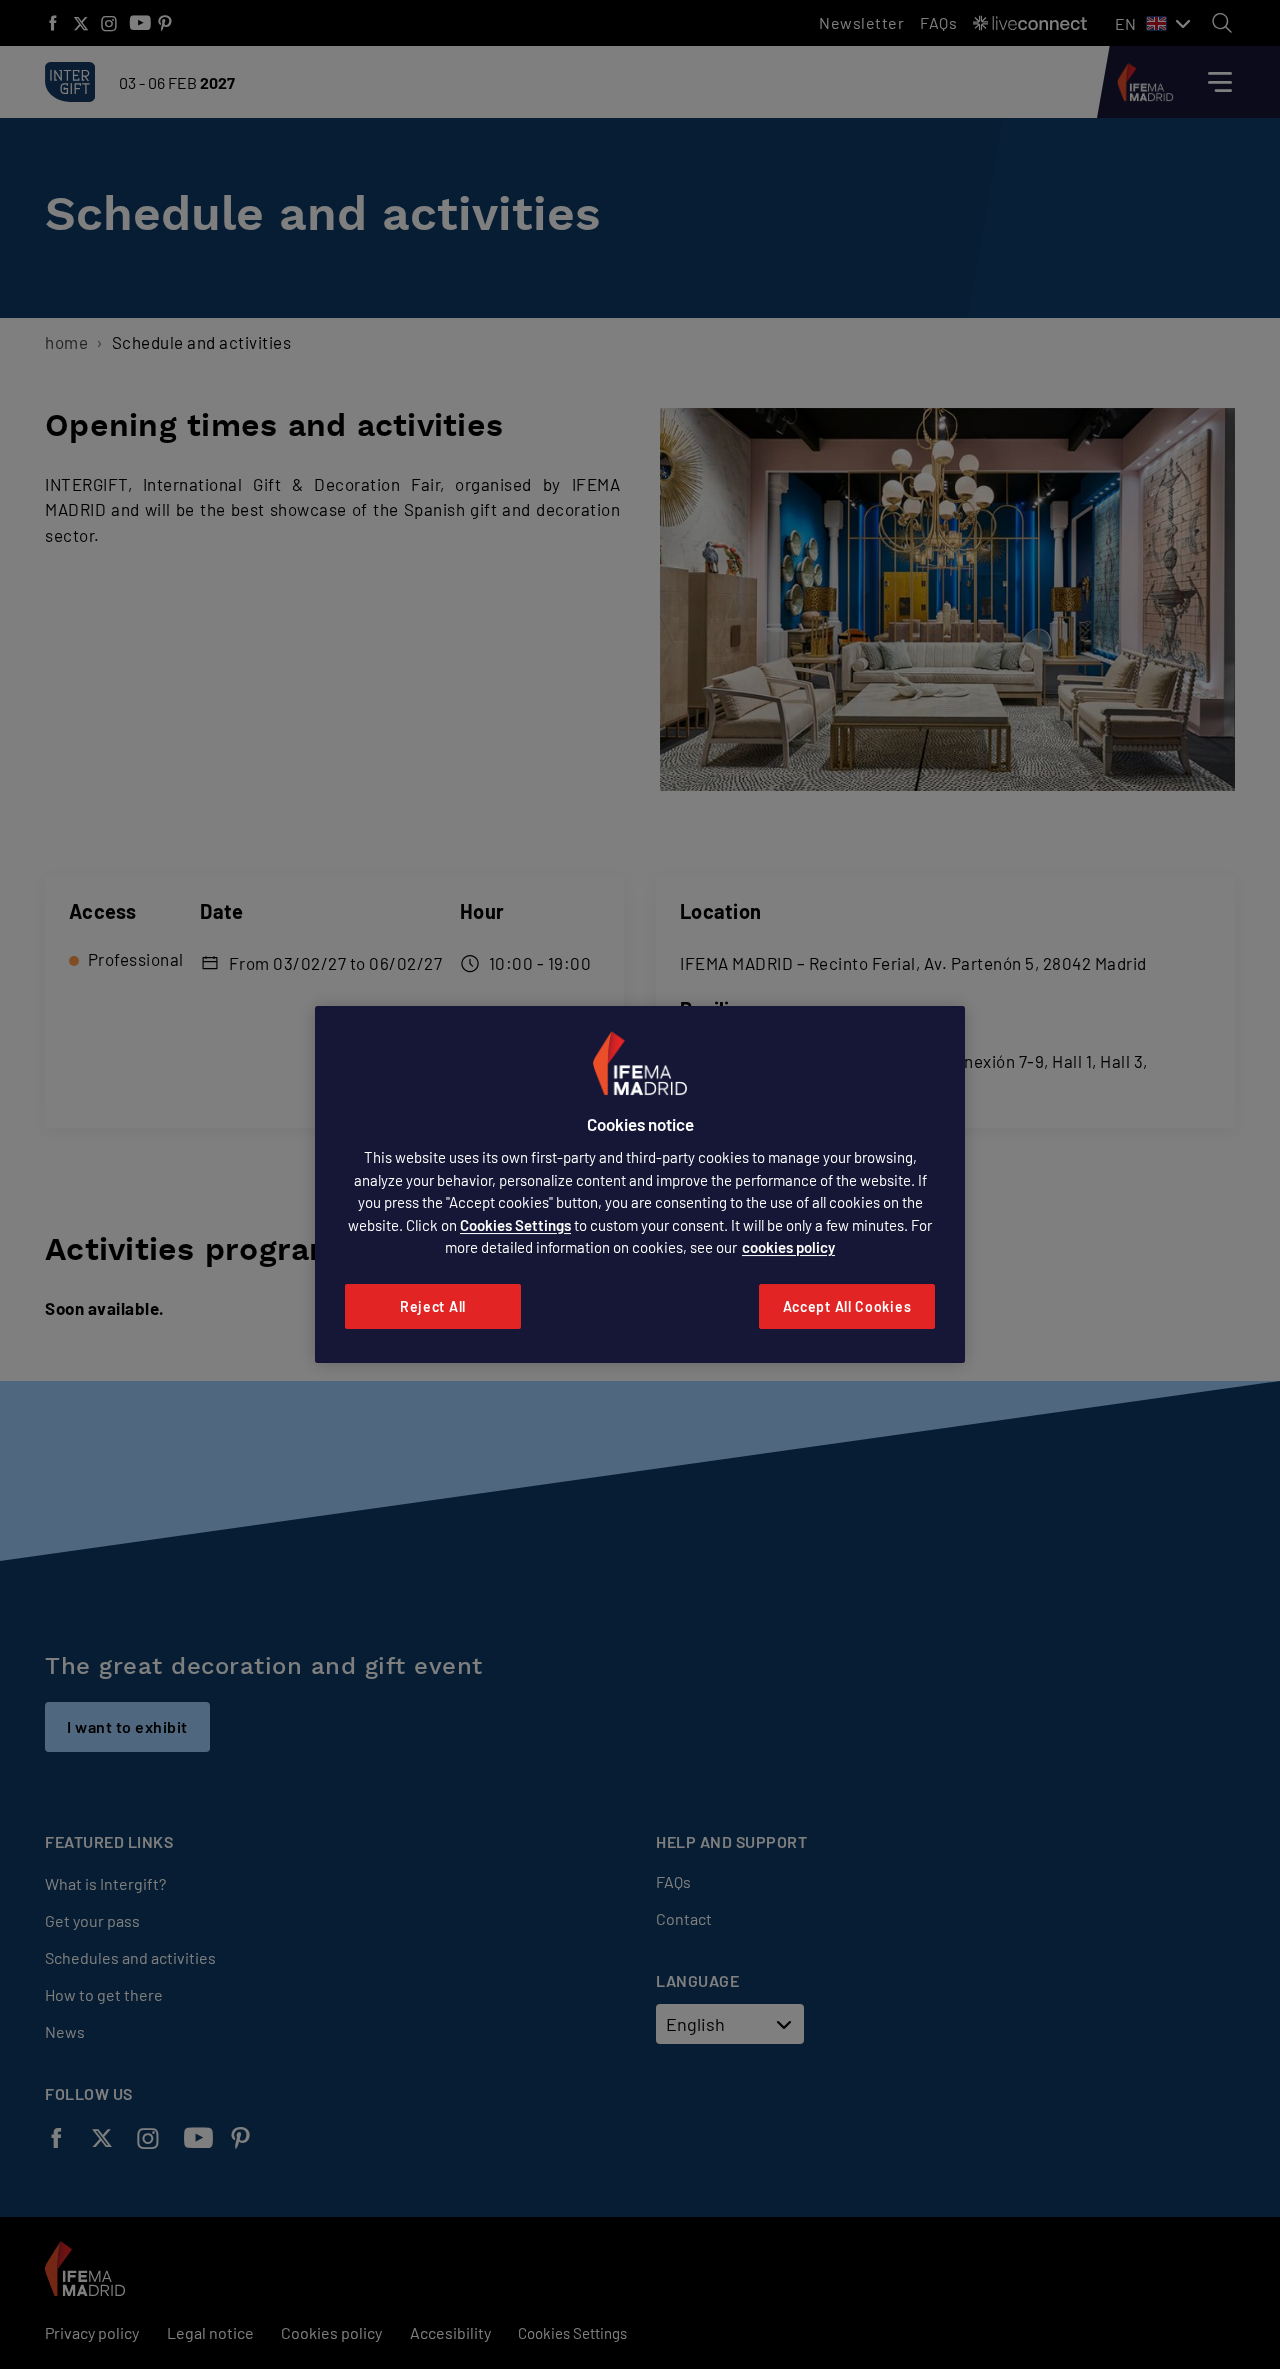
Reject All (433, 1306)
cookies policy (788, 1247)
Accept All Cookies (847, 1306)
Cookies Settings (515, 1225)
